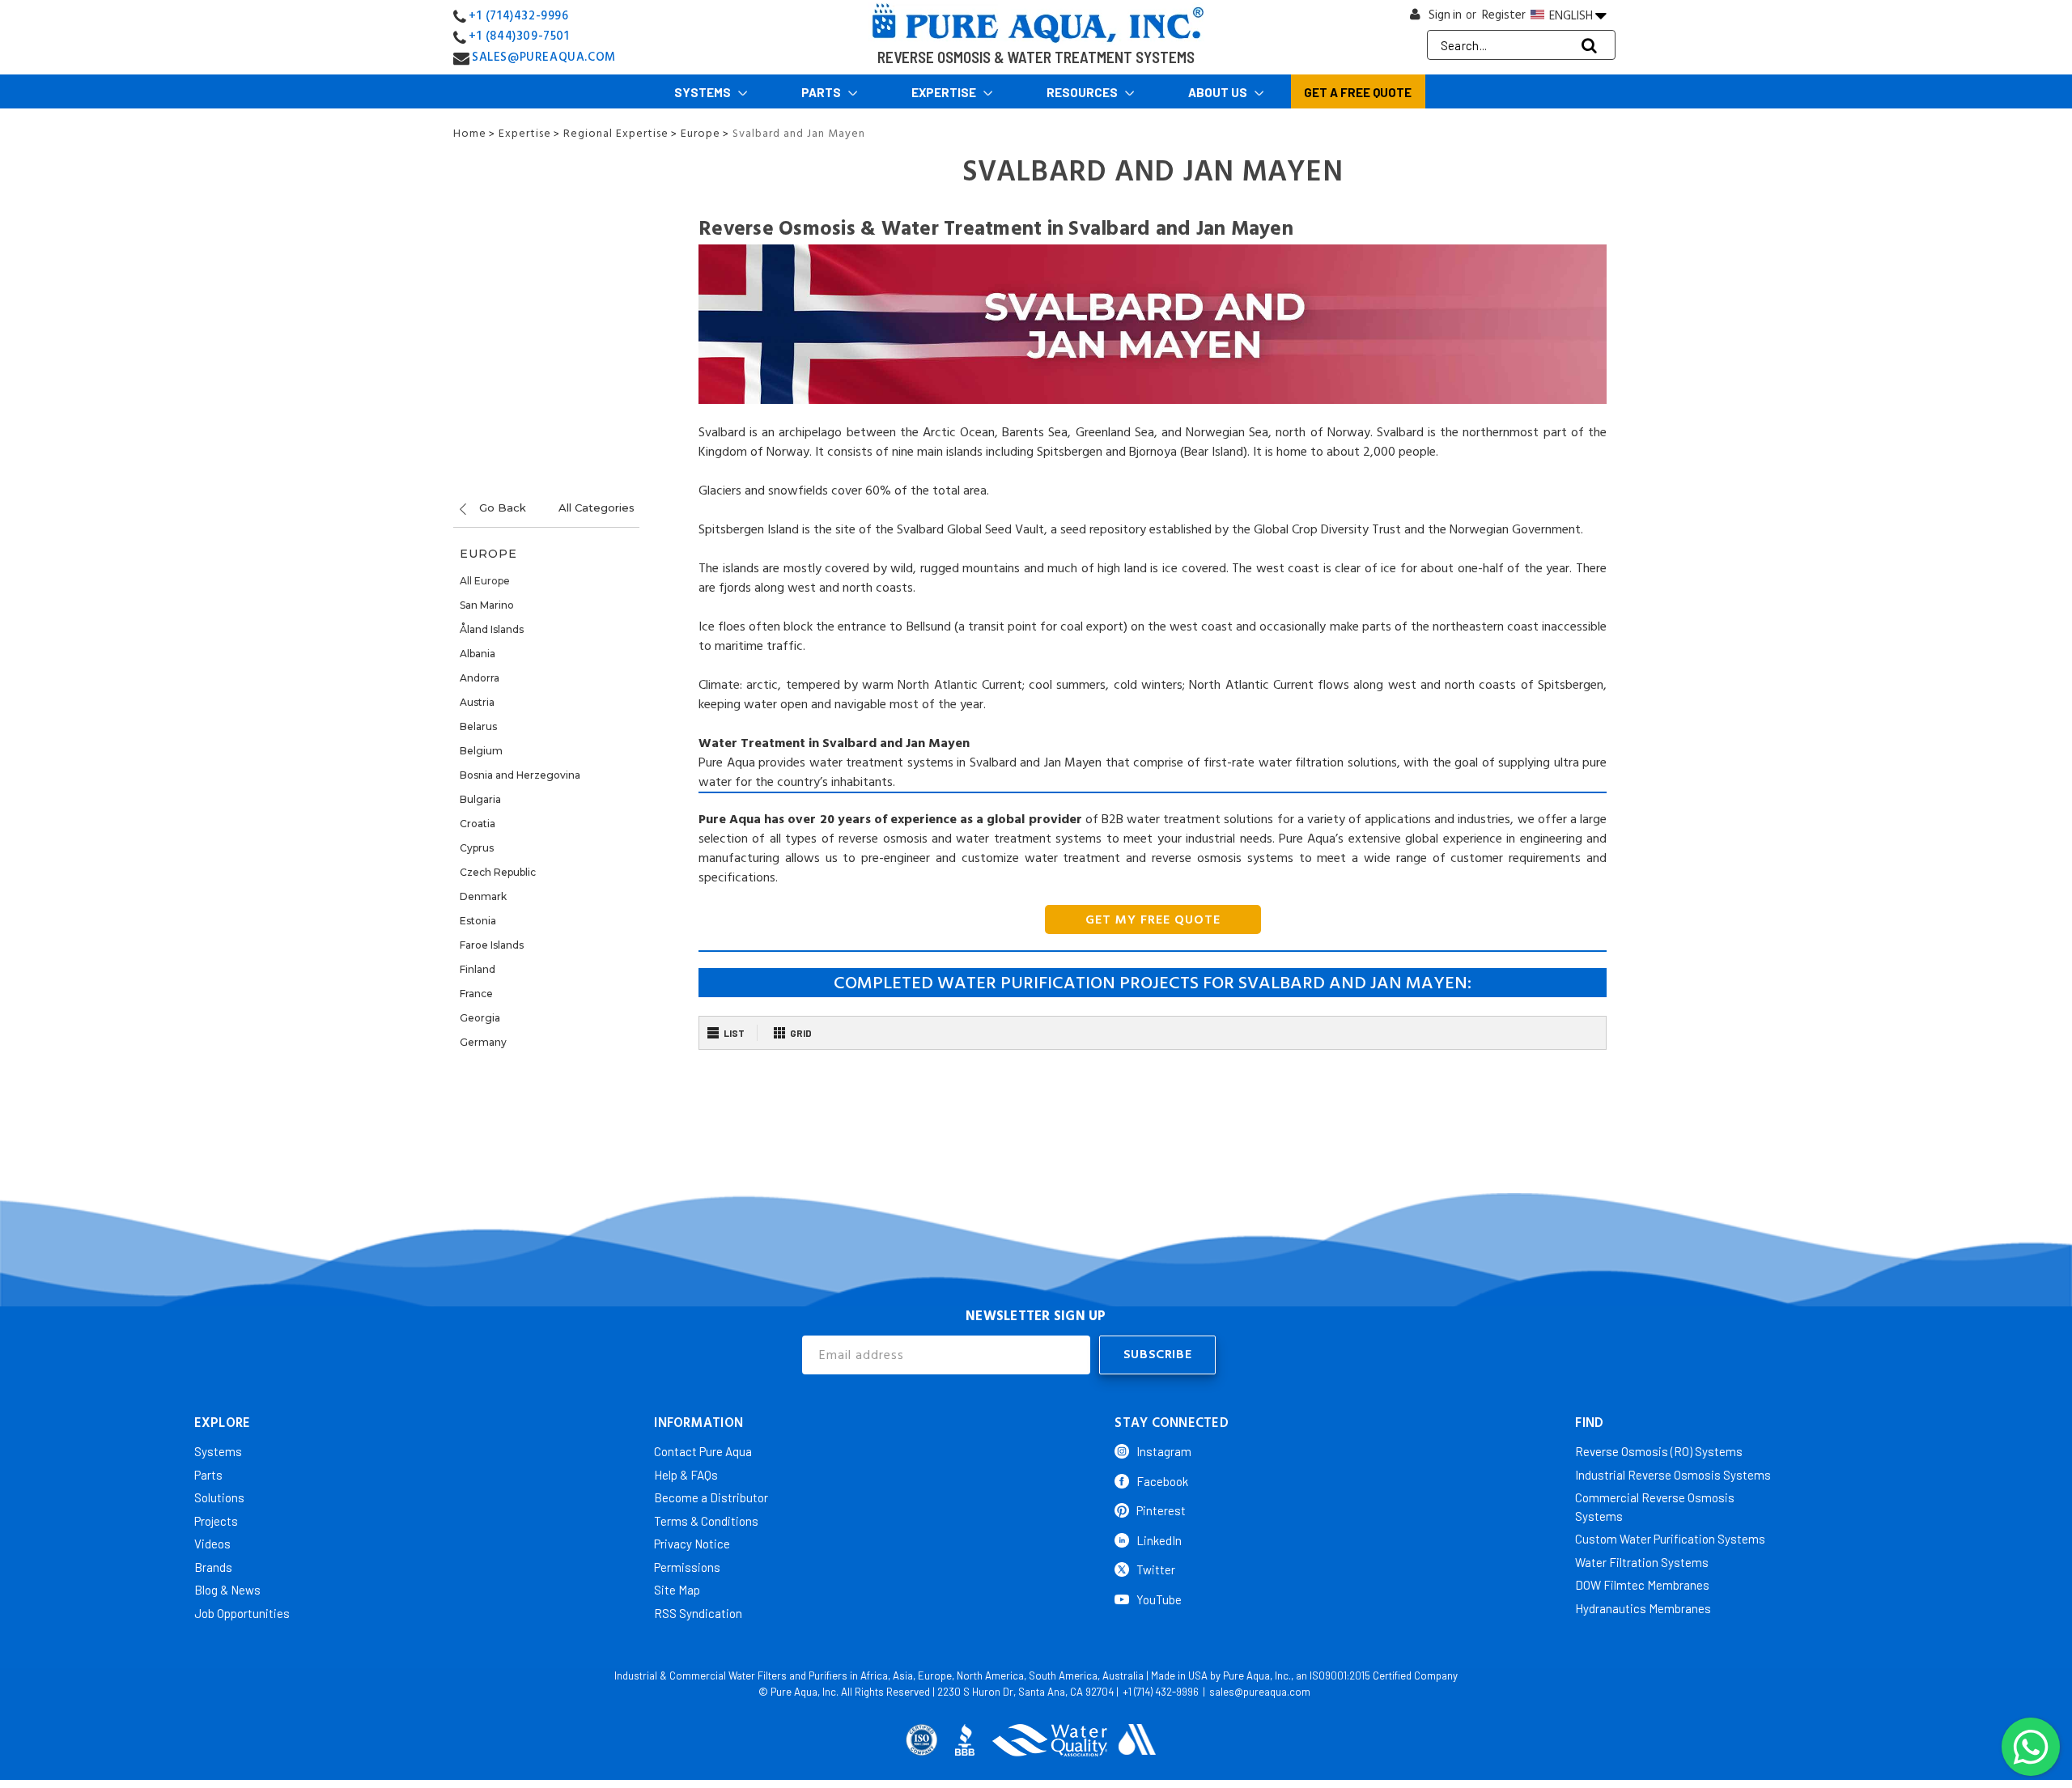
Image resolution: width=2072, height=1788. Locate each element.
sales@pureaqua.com (1260, 1692)
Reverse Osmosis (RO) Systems (1659, 1451)
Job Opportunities (242, 1613)
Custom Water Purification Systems (1670, 1539)
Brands (213, 1567)
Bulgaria (480, 799)
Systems (704, 92)
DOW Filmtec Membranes (1642, 1585)
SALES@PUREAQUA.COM (544, 57)
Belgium (481, 751)
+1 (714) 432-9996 (1161, 1692)
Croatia (478, 824)
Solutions (219, 1497)
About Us (1219, 92)
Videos (212, 1544)
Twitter (1156, 1569)
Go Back (501, 508)
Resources (1083, 92)
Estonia (478, 921)
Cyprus (477, 848)
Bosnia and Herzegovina (520, 775)
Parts (822, 92)
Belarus (478, 726)
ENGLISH (1571, 15)
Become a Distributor (711, 1497)
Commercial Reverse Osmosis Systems (1655, 1507)
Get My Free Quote (1153, 919)
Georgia (480, 1018)
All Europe (485, 581)
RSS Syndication (698, 1613)
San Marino (487, 605)
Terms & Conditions (706, 1521)
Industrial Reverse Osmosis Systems (1673, 1475)
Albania (478, 654)
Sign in (1445, 15)
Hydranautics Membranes (1643, 1608)
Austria (477, 702)
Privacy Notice (692, 1544)
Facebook (1162, 1481)
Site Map (677, 1590)
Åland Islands (492, 629)
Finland (478, 969)
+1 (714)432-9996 (519, 16)
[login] (1416, 18)
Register (1504, 15)
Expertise (945, 92)
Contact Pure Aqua (703, 1451)
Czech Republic (498, 872)
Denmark (483, 896)
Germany (483, 1042)
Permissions (687, 1567)
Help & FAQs (686, 1475)
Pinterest (1161, 1510)
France (476, 994)
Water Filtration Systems (1642, 1562)
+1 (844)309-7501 (519, 36)
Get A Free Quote (1358, 92)
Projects (216, 1521)
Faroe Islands (492, 945)
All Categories (597, 508)
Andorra (480, 678)
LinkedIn (1159, 1540)
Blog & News (227, 1590)
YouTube (1159, 1599)
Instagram (1164, 1451)
